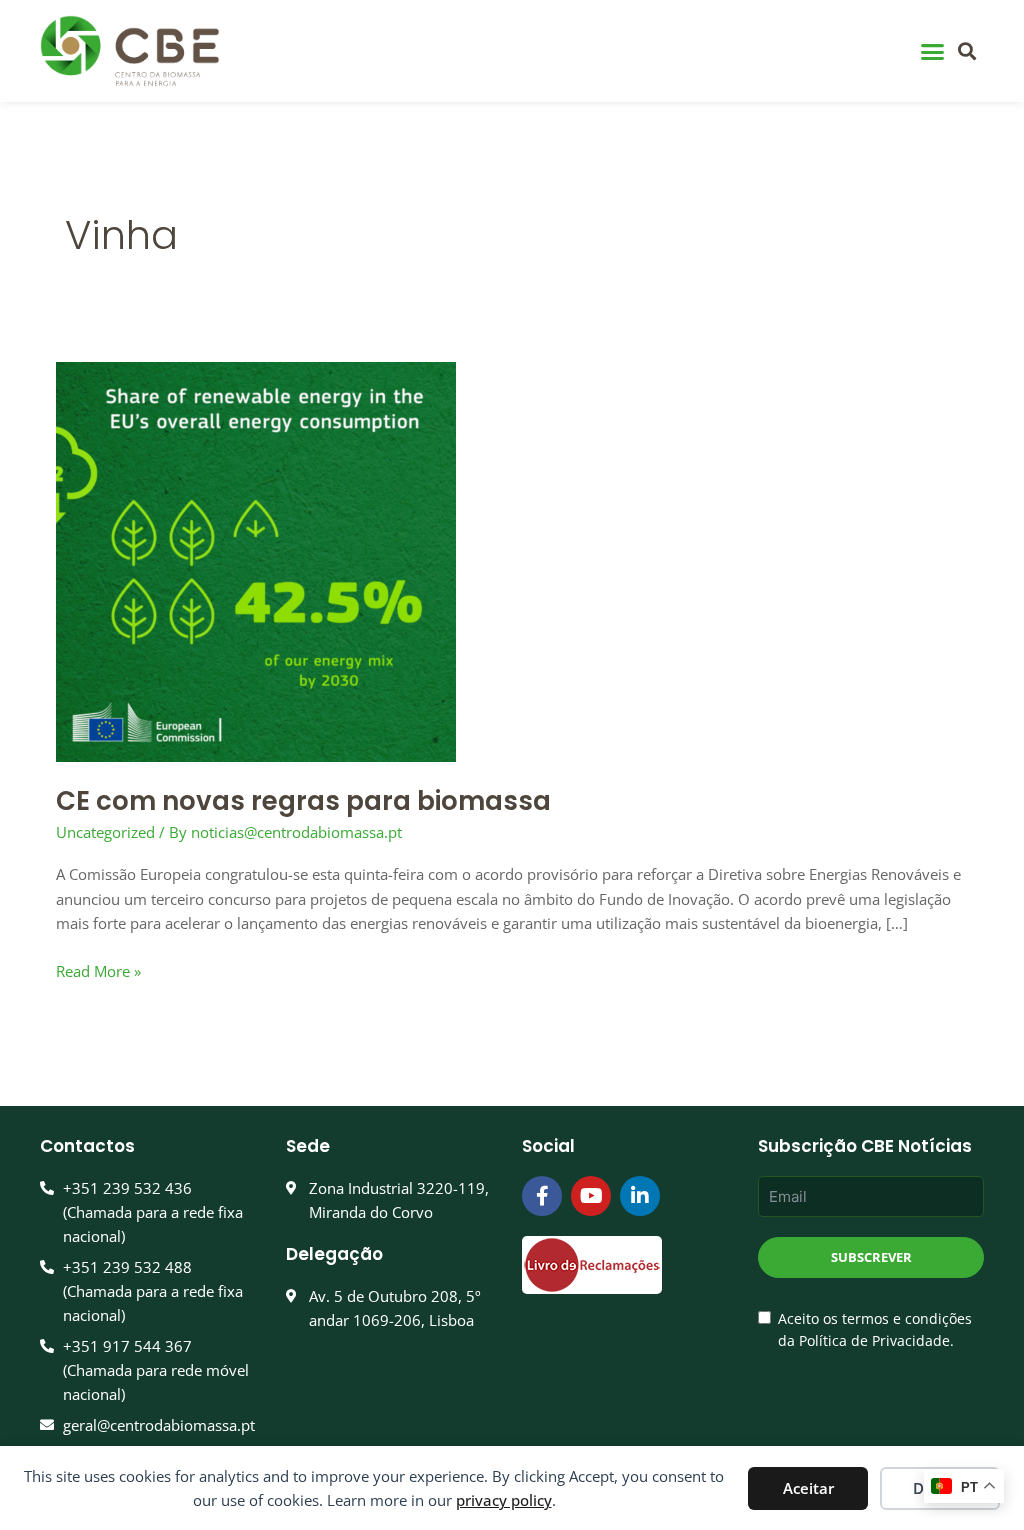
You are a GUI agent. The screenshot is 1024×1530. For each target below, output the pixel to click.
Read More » (98, 970)
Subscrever (871, 1257)
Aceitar (808, 1488)
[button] (932, 51)
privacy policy (504, 1500)
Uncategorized (105, 832)
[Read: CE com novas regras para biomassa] (256, 561)
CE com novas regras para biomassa (303, 801)
